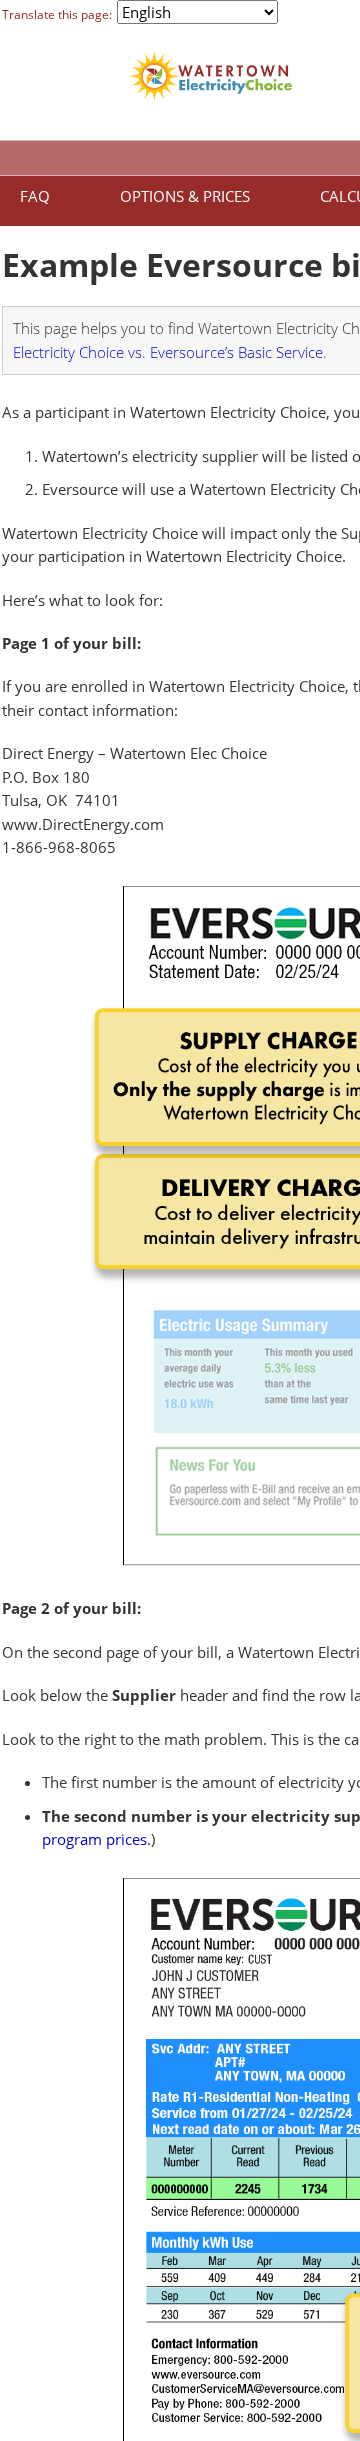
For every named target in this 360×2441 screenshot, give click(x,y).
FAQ (35, 196)
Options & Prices (185, 196)
